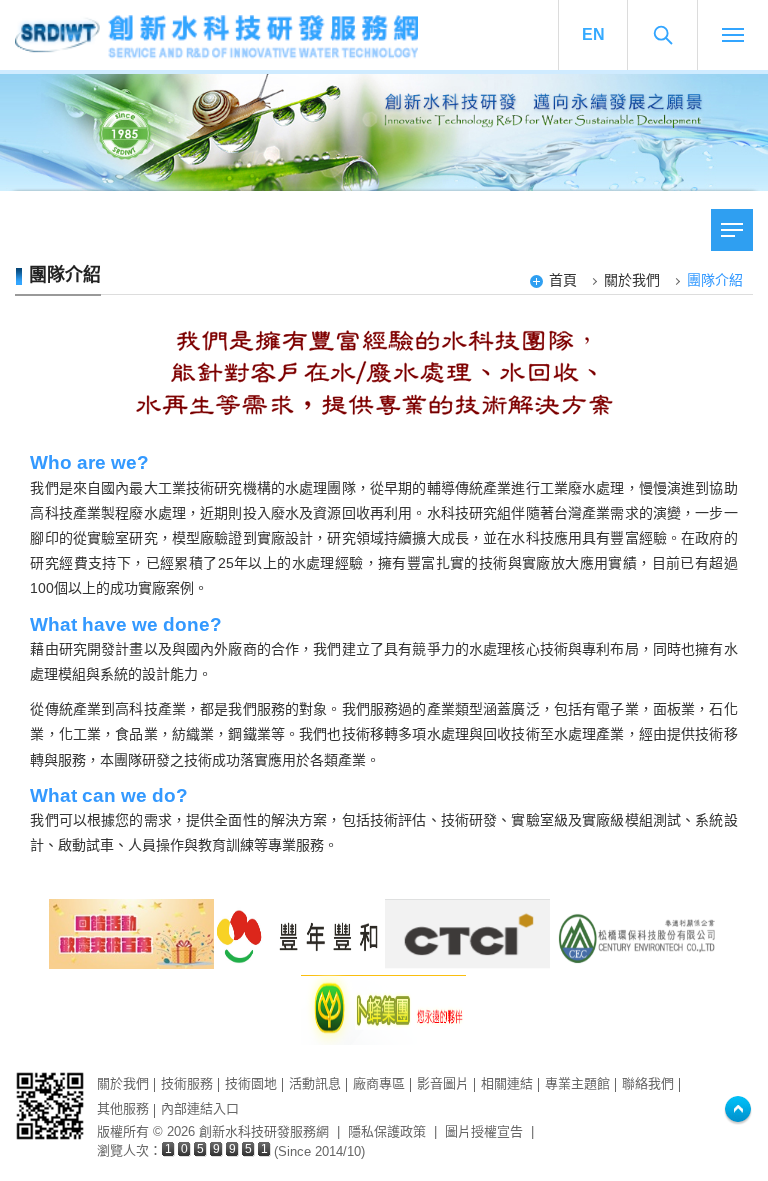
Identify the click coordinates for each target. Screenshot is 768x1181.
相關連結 (507, 1083)
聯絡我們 (648, 1083)
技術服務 (187, 1083)
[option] (384, 132)
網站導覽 (732, 35)
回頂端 (738, 1111)
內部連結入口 (200, 1108)
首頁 (563, 280)
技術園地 (251, 1083)
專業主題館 (577, 1083)
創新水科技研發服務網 (240, 35)
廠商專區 (379, 1083)
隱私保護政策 (387, 1131)
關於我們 (632, 280)
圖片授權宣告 (484, 1131)
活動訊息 (315, 1083)
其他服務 (123, 1108)
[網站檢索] (662, 35)
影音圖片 (443, 1083)
